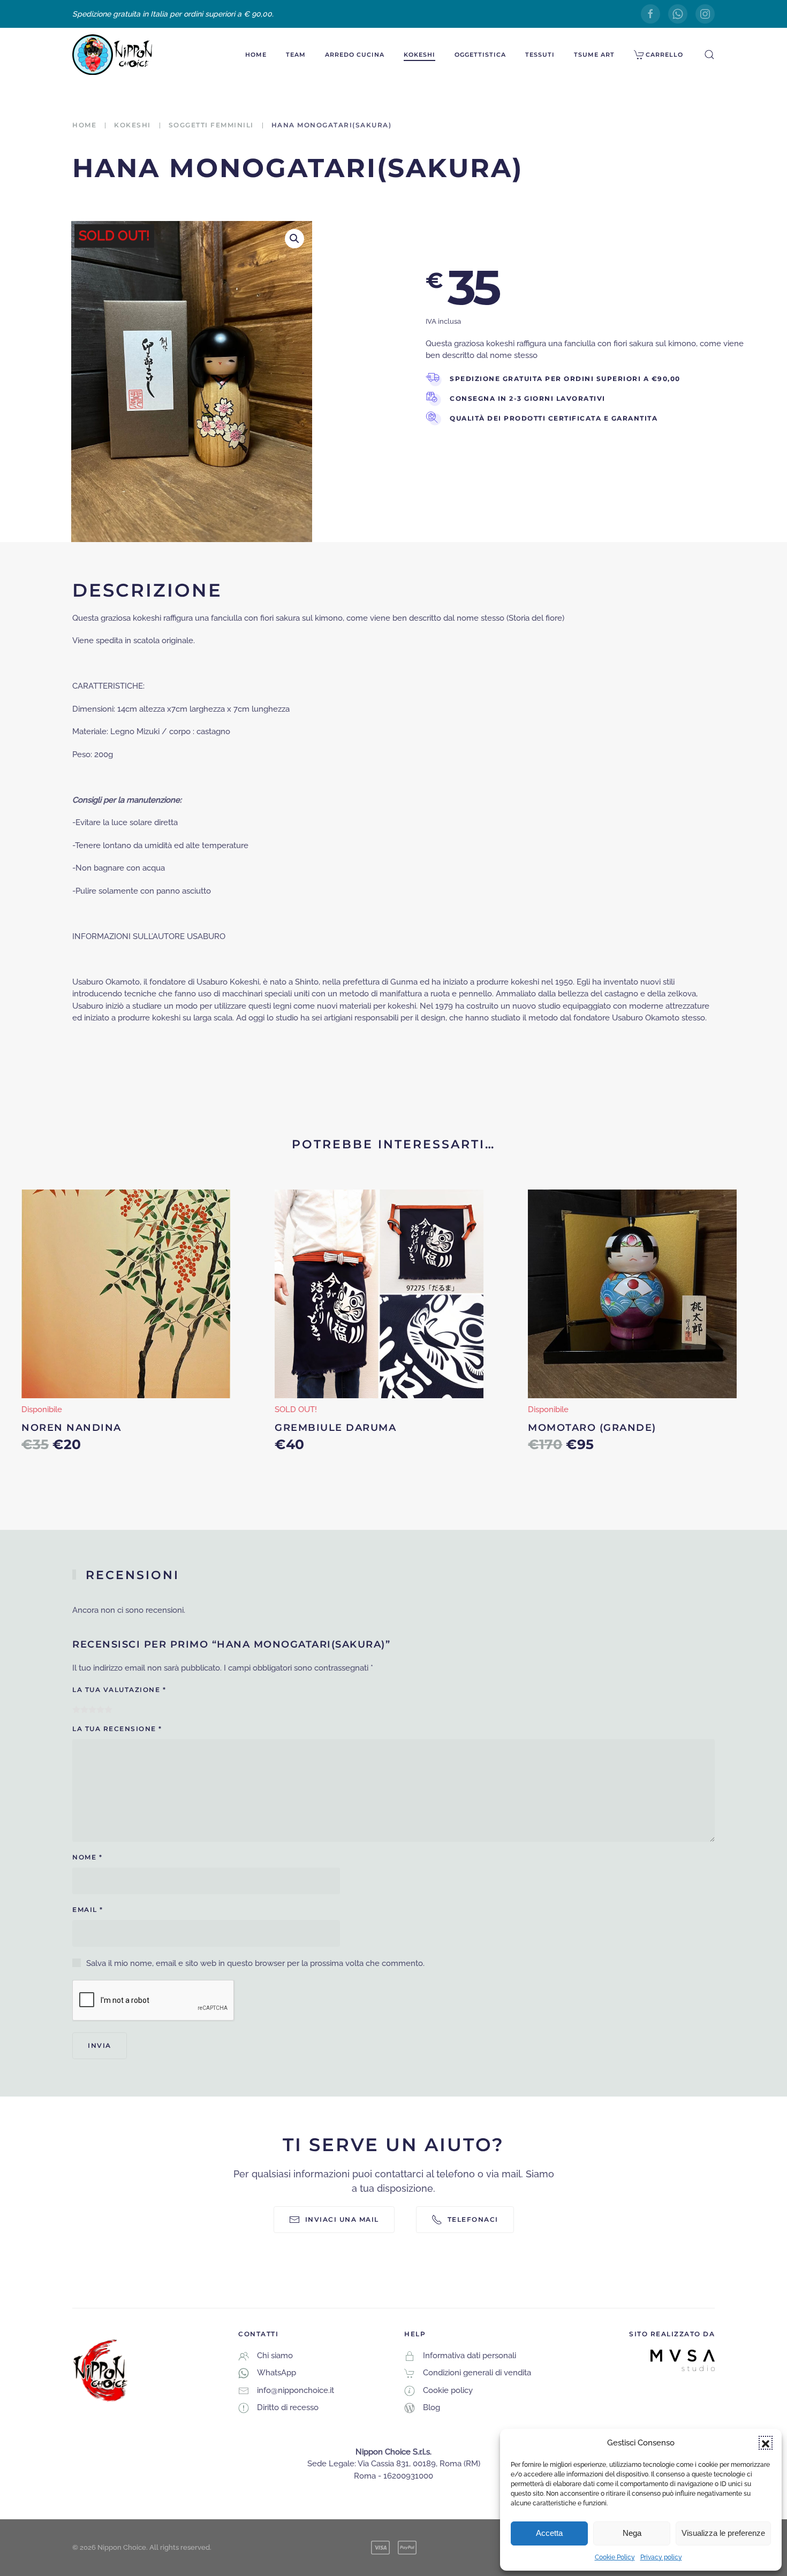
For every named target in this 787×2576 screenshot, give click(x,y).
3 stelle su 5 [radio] (92, 1709)
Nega (632, 2533)
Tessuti (540, 55)
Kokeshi (419, 55)
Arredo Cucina (355, 55)
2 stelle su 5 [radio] (84, 1709)
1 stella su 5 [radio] (76, 1709)
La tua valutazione (119, 1690)
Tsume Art (594, 55)
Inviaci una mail (342, 2219)
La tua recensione (117, 1729)
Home (256, 55)
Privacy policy (661, 2557)
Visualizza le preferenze (723, 2533)
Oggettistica (480, 55)
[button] (766, 2443)
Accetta (549, 2533)
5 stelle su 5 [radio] (108, 1709)
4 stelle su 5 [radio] (100, 1709)
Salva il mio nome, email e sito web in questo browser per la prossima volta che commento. (255, 1963)
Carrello (664, 55)
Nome (87, 1857)
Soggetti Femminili (211, 125)
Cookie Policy (615, 2557)
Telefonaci (473, 2219)
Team (296, 55)
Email (88, 1910)
